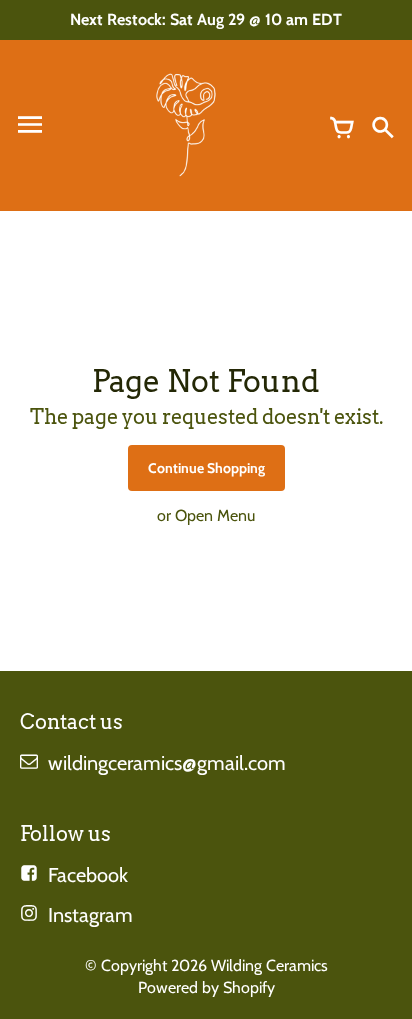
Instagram (90, 915)
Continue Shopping (206, 468)
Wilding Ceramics (269, 965)
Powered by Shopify (206, 987)
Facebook (88, 875)
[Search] (382, 125)
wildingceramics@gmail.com (167, 763)
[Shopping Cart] (342, 125)
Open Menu (215, 515)
